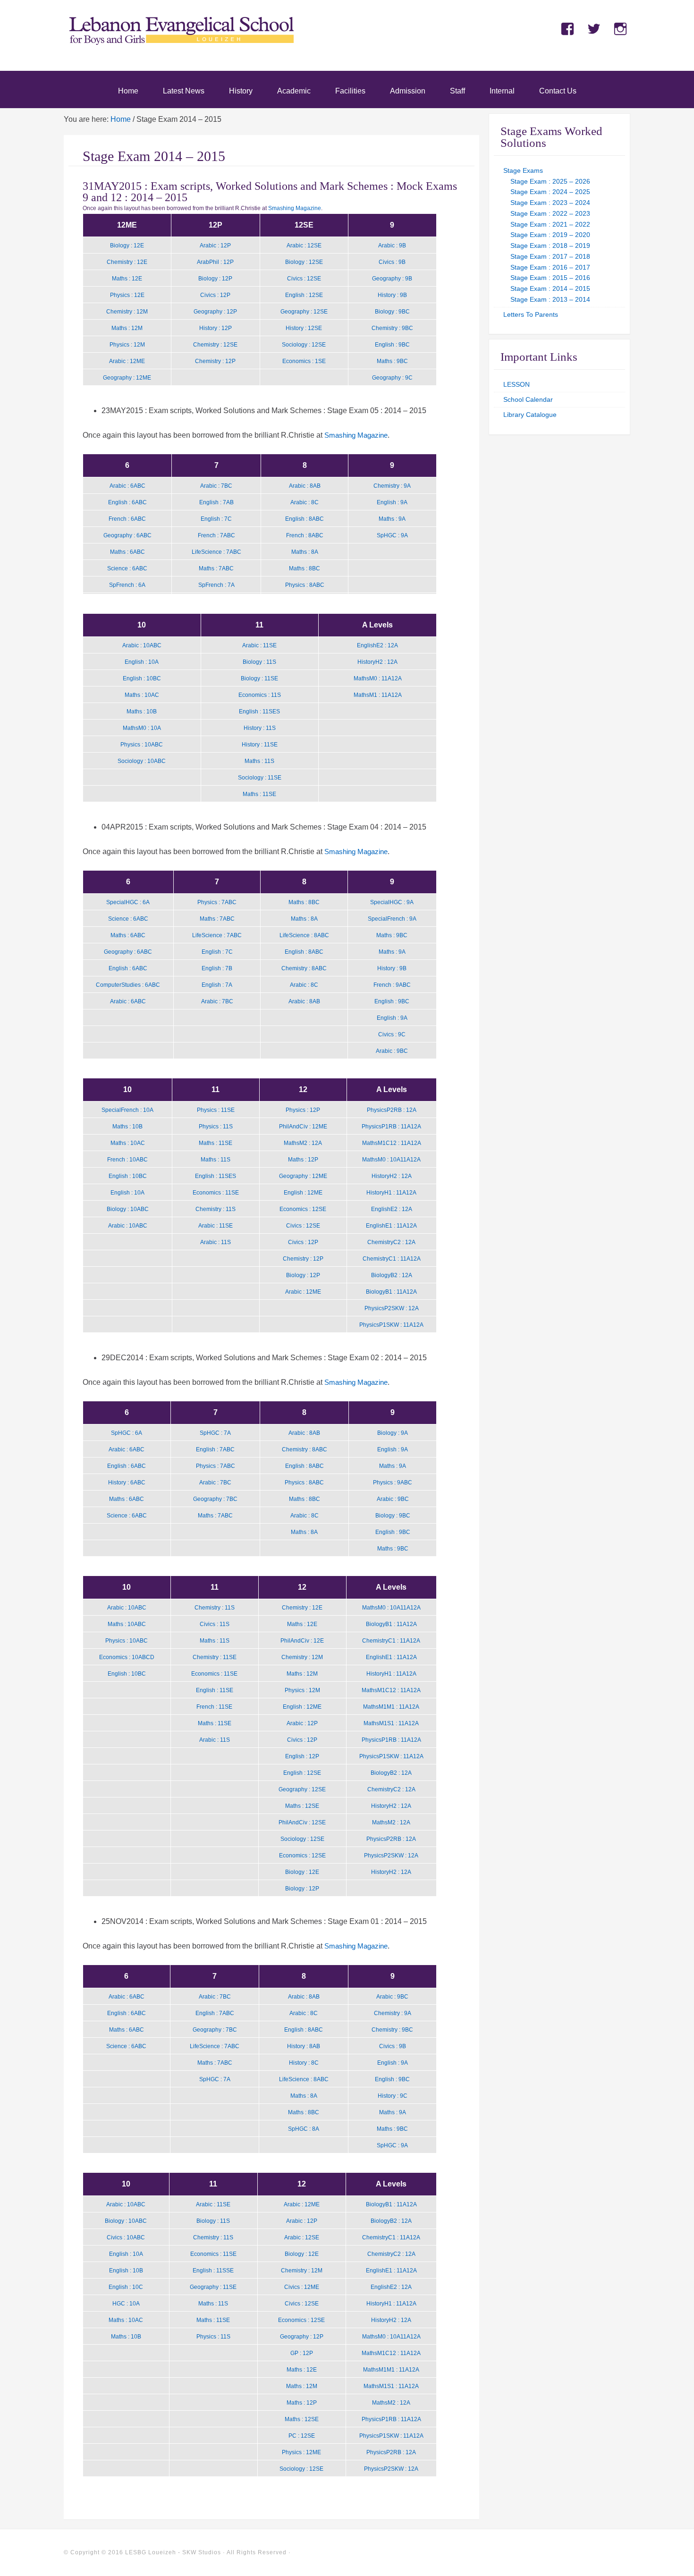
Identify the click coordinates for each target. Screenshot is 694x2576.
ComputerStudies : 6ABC (128, 985)
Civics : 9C (392, 1034)
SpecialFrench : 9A (392, 919)
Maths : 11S (259, 761)
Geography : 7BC (215, 1499)
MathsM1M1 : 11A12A (391, 1707)
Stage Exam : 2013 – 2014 (550, 299)
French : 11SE (214, 1707)
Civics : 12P (215, 295)
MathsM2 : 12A (303, 1143)
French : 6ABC (127, 519)
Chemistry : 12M (127, 312)
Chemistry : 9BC (392, 328)
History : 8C (304, 2063)
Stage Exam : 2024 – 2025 (550, 192)
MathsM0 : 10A (142, 728)
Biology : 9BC (392, 312)
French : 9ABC (392, 985)
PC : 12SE (302, 2436)
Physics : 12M (127, 345)
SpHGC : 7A (215, 1433)
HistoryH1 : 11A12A (391, 1193)
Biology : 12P (215, 279)
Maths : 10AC (142, 695)
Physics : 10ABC (142, 745)
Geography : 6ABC (127, 535)
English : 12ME (303, 1193)
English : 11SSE (213, 2271)
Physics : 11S (216, 1127)
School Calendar (528, 399)
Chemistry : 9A (392, 486)
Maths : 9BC (392, 361)
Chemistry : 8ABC (304, 968)
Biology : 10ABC (128, 1209)
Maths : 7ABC (216, 568)
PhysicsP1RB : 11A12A (391, 1127)
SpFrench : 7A (216, 585)
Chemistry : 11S (216, 1209)
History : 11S (260, 728)
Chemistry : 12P (215, 361)
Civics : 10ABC (126, 2237)
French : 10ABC (127, 1160)
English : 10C (126, 2287)
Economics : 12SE (303, 1209)
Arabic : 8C (305, 502)
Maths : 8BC (305, 568)
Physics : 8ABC (305, 585)
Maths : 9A (392, 519)
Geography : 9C (392, 378)
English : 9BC (392, 345)
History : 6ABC (127, 1483)
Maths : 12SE (302, 1806)
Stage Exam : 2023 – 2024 (550, 203)
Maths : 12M (127, 328)
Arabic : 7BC (216, 486)
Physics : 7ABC (217, 902)
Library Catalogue (530, 415)
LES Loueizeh (182, 43)
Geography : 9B (392, 279)
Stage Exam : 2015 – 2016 (550, 278)
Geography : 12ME (127, 378)
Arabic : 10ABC (142, 645)
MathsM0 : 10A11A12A (391, 1160)
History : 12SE (304, 328)
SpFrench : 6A (127, 585)
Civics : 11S (215, 1624)
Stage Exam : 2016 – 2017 (550, 267)
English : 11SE (215, 1690)
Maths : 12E (127, 279)
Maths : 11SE (259, 794)
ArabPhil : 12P (215, 262)
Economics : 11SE (216, 1193)
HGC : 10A (126, 2304)
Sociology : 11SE (260, 778)
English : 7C (216, 519)
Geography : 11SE (213, 2287)
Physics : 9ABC (393, 1483)
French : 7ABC (216, 535)
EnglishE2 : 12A (377, 645)
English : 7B (217, 968)
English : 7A (217, 985)
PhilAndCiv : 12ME (303, 1127)
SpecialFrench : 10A (127, 1110)
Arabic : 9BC (392, 1051)
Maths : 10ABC (127, 1624)
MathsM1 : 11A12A (378, 695)
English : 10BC (142, 678)
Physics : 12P (303, 1110)
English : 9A (392, 502)
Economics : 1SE (304, 361)
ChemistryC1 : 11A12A (392, 1259)
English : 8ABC (305, 519)
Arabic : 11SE (259, 645)
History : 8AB (304, 2046)
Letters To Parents (531, 314)
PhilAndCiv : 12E (302, 1641)
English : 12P (302, 1756)
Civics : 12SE (304, 279)
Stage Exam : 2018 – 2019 (550, 246)
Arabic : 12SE (304, 246)
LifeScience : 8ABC (304, 935)
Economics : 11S (260, 695)
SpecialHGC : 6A (128, 902)
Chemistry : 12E (127, 262)
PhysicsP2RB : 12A (392, 1110)
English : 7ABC (215, 1449)
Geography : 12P (215, 312)
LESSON (516, 384)
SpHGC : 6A (127, 1433)
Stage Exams (523, 170)
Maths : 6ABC (127, 552)
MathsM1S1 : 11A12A (391, 1723)
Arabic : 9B (392, 246)
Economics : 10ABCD (127, 1657)
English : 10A (142, 662)
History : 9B (392, 295)
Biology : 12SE (304, 262)
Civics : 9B (392, 262)
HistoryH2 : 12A (377, 662)
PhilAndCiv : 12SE (302, 1822)
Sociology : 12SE (304, 345)
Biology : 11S (259, 662)
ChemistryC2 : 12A (391, 1242)
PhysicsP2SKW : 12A (392, 1308)
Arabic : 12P (215, 246)
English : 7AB (216, 502)
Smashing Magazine (295, 208)
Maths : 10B (142, 712)
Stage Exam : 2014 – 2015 (550, 288)
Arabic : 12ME (127, 361)
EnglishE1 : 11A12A (391, 1226)
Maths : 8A (305, 552)
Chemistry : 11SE (215, 1657)
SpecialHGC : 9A (392, 902)
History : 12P (216, 328)
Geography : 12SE (304, 312)
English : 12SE (304, 295)
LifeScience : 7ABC (216, 552)
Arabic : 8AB (305, 486)
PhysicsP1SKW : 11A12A (391, 1325)
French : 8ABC (305, 535)
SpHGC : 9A (392, 535)
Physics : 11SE (216, 1110)
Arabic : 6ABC (127, 486)
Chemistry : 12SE (215, 345)
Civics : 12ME (302, 2287)
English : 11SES (259, 712)
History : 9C (393, 2096)
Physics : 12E (127, 295)
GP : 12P (302, 2353)
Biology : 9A (393, 1433)
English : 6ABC (127, 502)
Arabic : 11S (216, 1242)
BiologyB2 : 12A (392, 1275)
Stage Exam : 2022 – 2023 (550, 213)
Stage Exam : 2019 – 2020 (550, 235)
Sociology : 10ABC (142, 761)
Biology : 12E (127, 246)
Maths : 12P (303, 1160)
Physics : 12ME (301, 2452)
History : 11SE (260, 745)
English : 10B (126, 2271)
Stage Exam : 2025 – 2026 (550, 181)
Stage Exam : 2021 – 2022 (550, 224)
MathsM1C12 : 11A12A (392, 1143)
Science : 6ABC (127, 568)
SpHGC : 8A (304, 2129)
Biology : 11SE (259, 678)
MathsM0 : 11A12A (378, 678)
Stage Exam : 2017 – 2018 (550, 256)
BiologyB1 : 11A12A (391, 1292)
